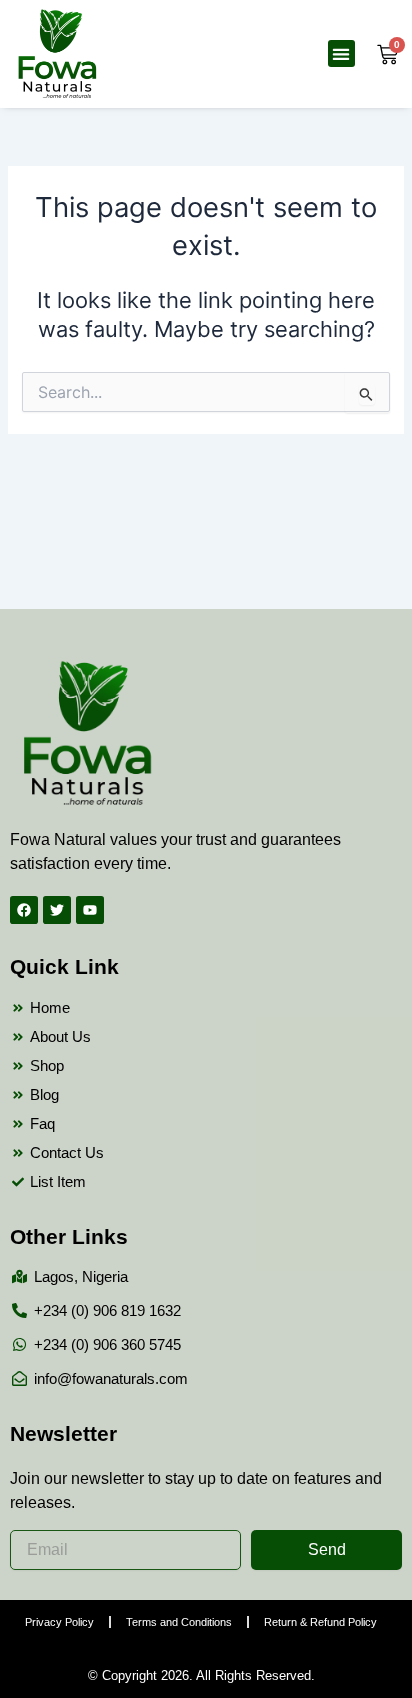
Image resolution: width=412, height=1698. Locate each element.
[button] (341, 53)
